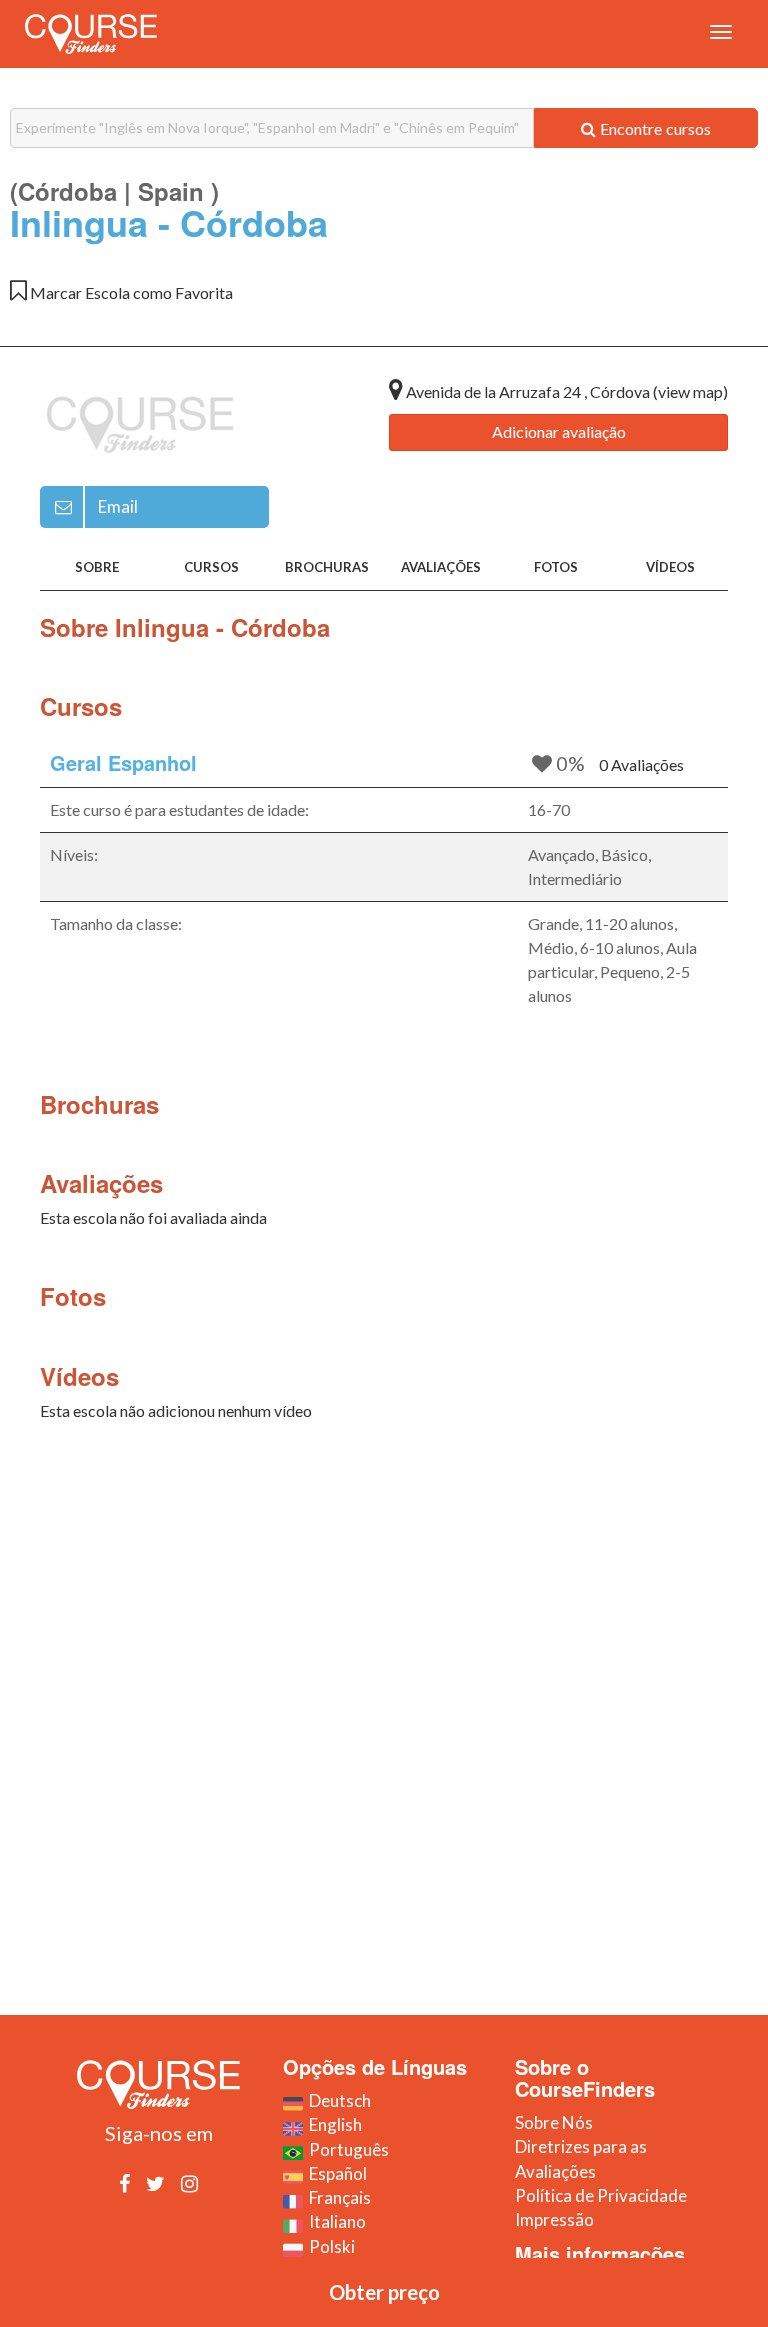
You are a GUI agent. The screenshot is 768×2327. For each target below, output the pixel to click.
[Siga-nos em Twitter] (155, 2183)
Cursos (211, 567)
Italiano (334, 2221)
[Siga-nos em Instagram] (189, 2183)
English (332, 2124)
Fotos (556, 567)
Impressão (554, 2219)
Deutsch (337, 2100)
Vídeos (670, 567)
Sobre (97, 567)
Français (337, 2197)
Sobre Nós (554, 2122)
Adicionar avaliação (559, 431)
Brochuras (327, 567)
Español (335, 2173)
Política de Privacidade (601, 2195)
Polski (329, 2246)
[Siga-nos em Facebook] (124, 2183)
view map (690, 391)
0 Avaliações (641, 764)
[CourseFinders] (91, 34)
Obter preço (384, 2292)
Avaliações (441, 567)
